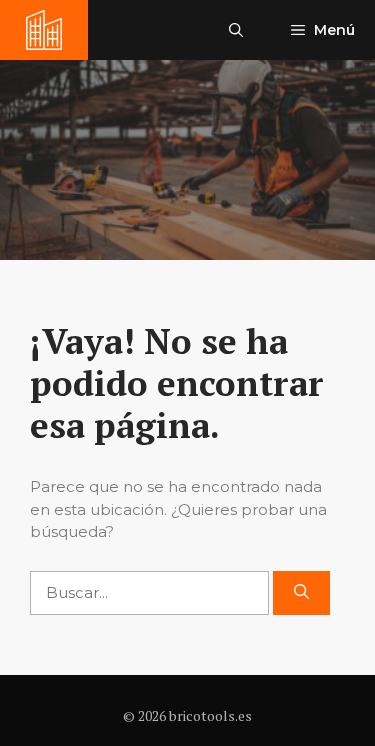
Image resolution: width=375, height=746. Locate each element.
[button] (236, 30)
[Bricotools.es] (44, 30)
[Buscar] (301, 593)
